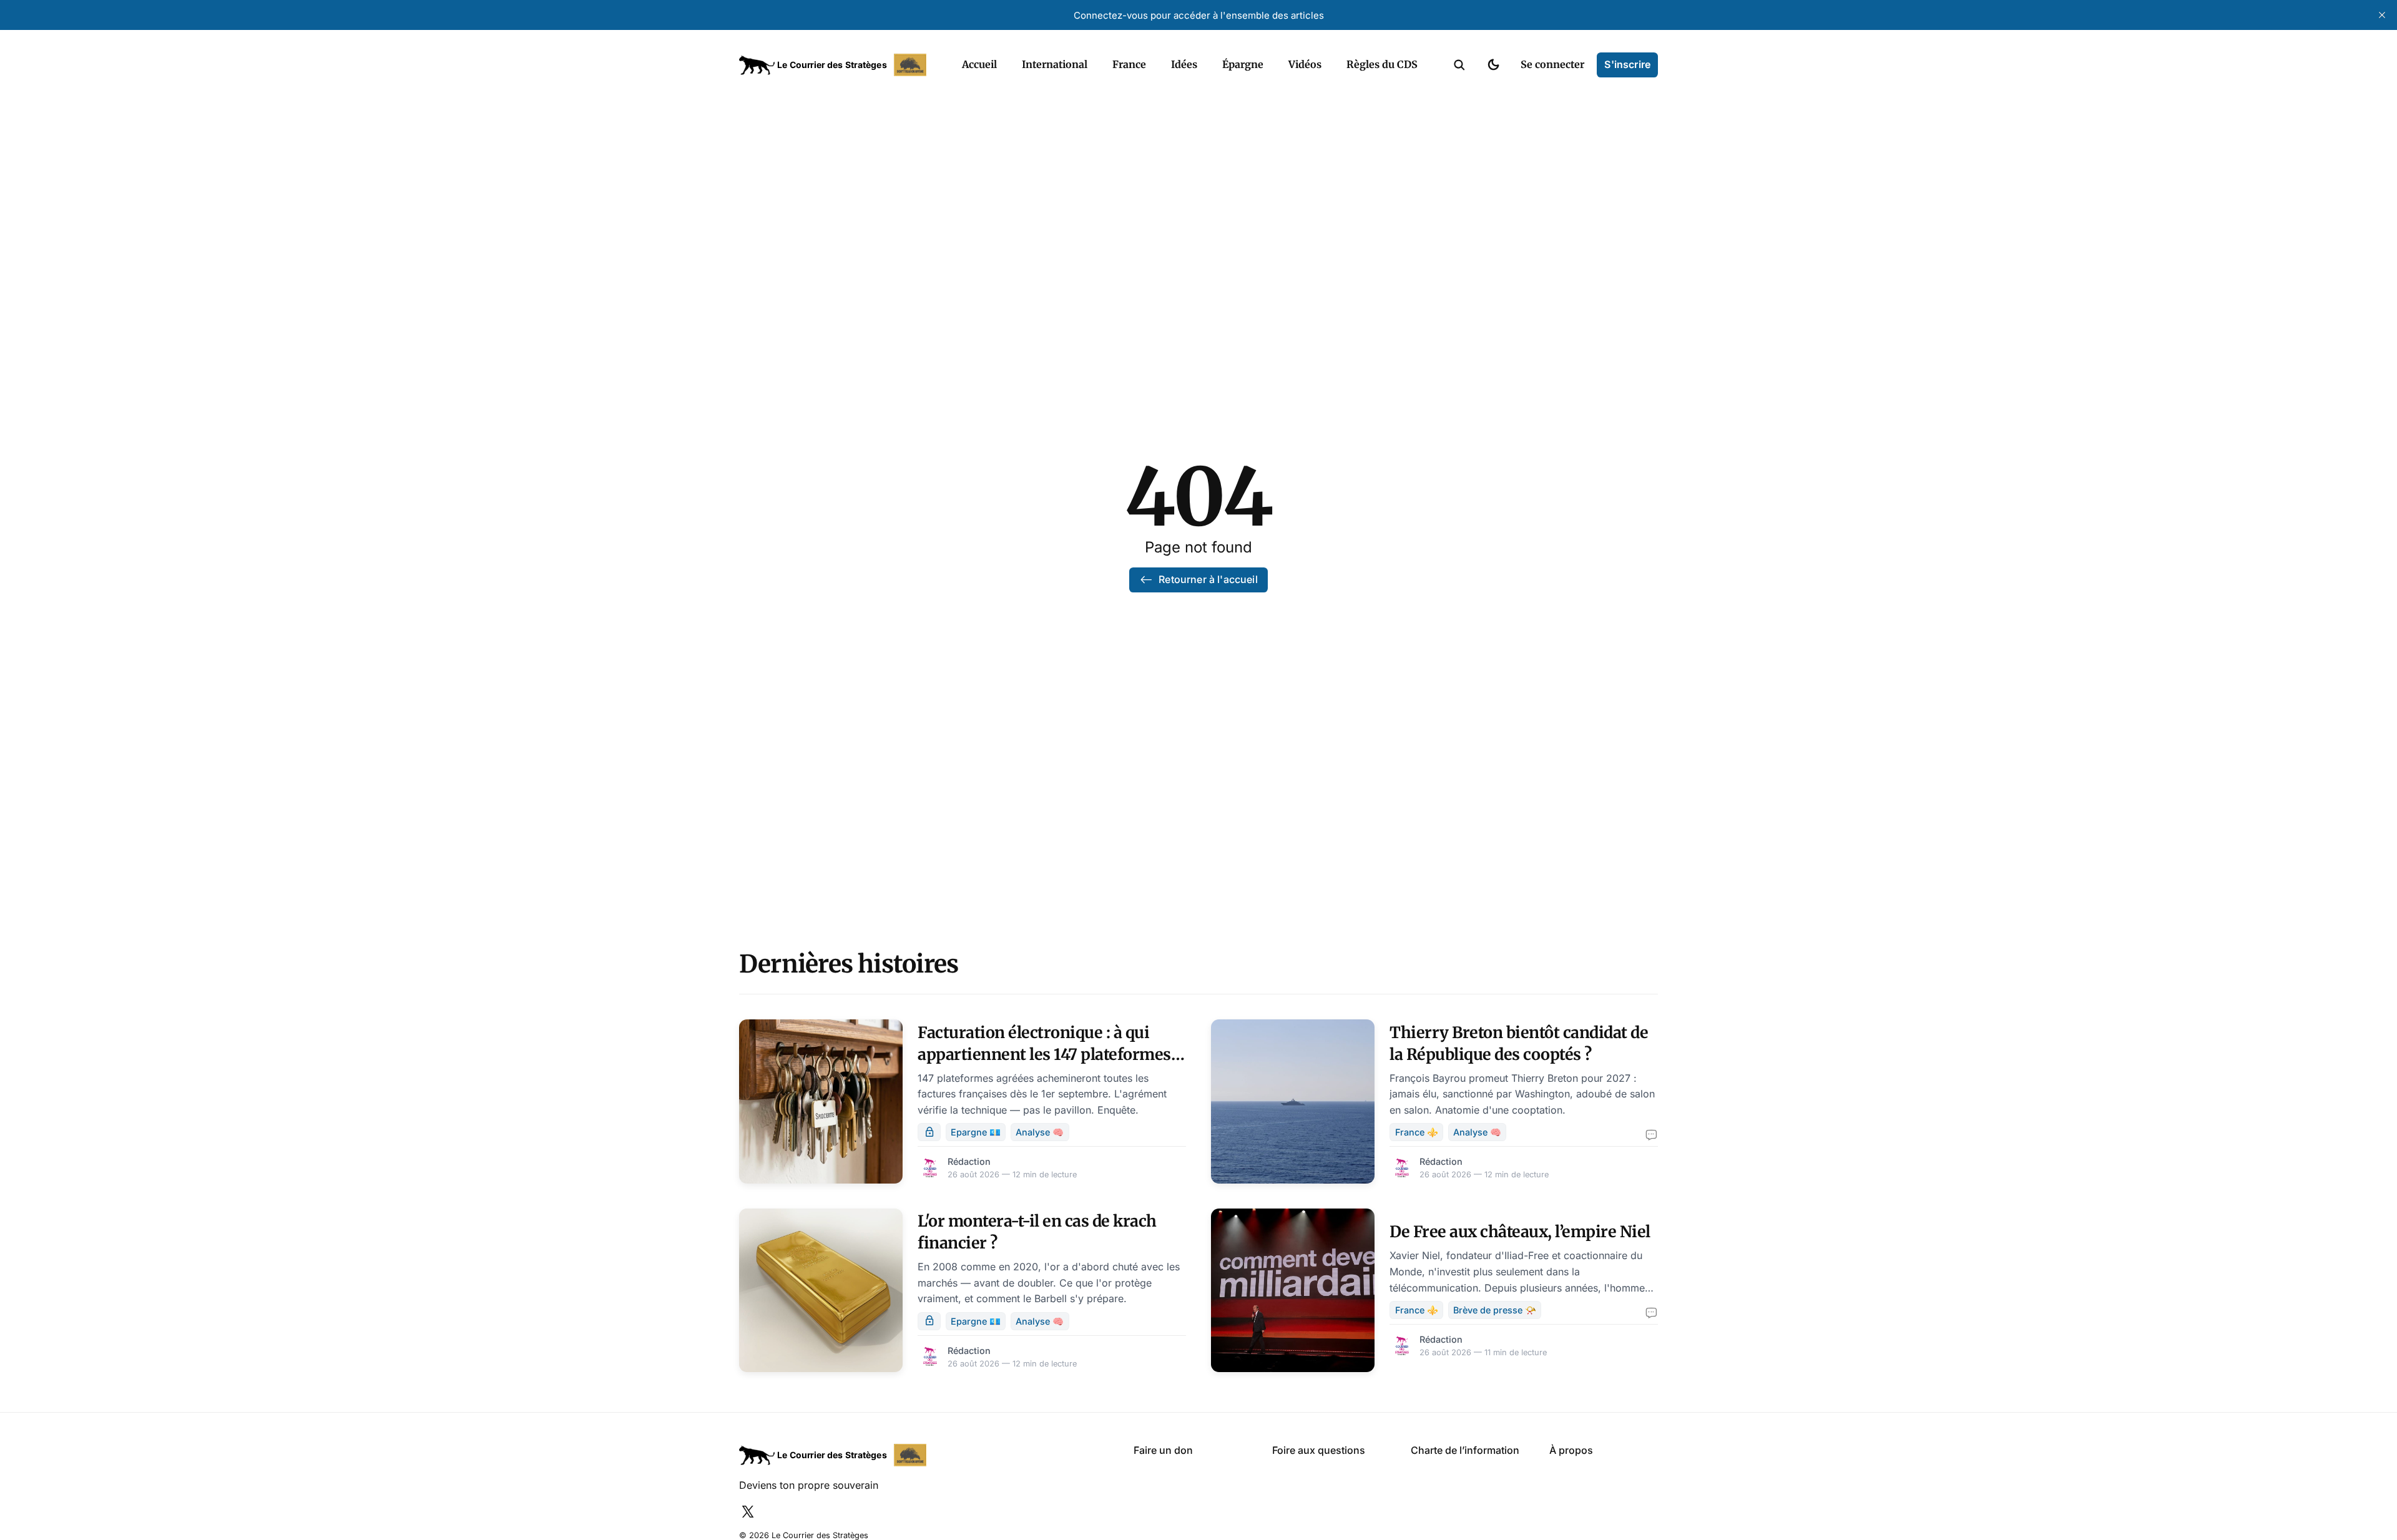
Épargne (1243, 64)
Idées (1184, 64)
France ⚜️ (1417, 1132)
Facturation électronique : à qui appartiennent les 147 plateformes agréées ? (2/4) (1044, 1054)
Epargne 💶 (976, 1132)
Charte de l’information (1465, 1450)
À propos (1571, 1450)
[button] (1459, 65)
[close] (2382, 15)
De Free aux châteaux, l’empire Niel (1520, 1232)
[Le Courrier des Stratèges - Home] (837, 65)
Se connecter (1552, 64)
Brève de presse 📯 (1495, 1310)
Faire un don (1163, 1450)
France (1129, 64)
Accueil (979, 64)
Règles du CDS (1382, 64)
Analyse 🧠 (1040, 1132)
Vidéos (1305, 64)
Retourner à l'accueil (1208, 579)
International (1055, 64)
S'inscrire (1627, 64)
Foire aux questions (1319, 1450)
